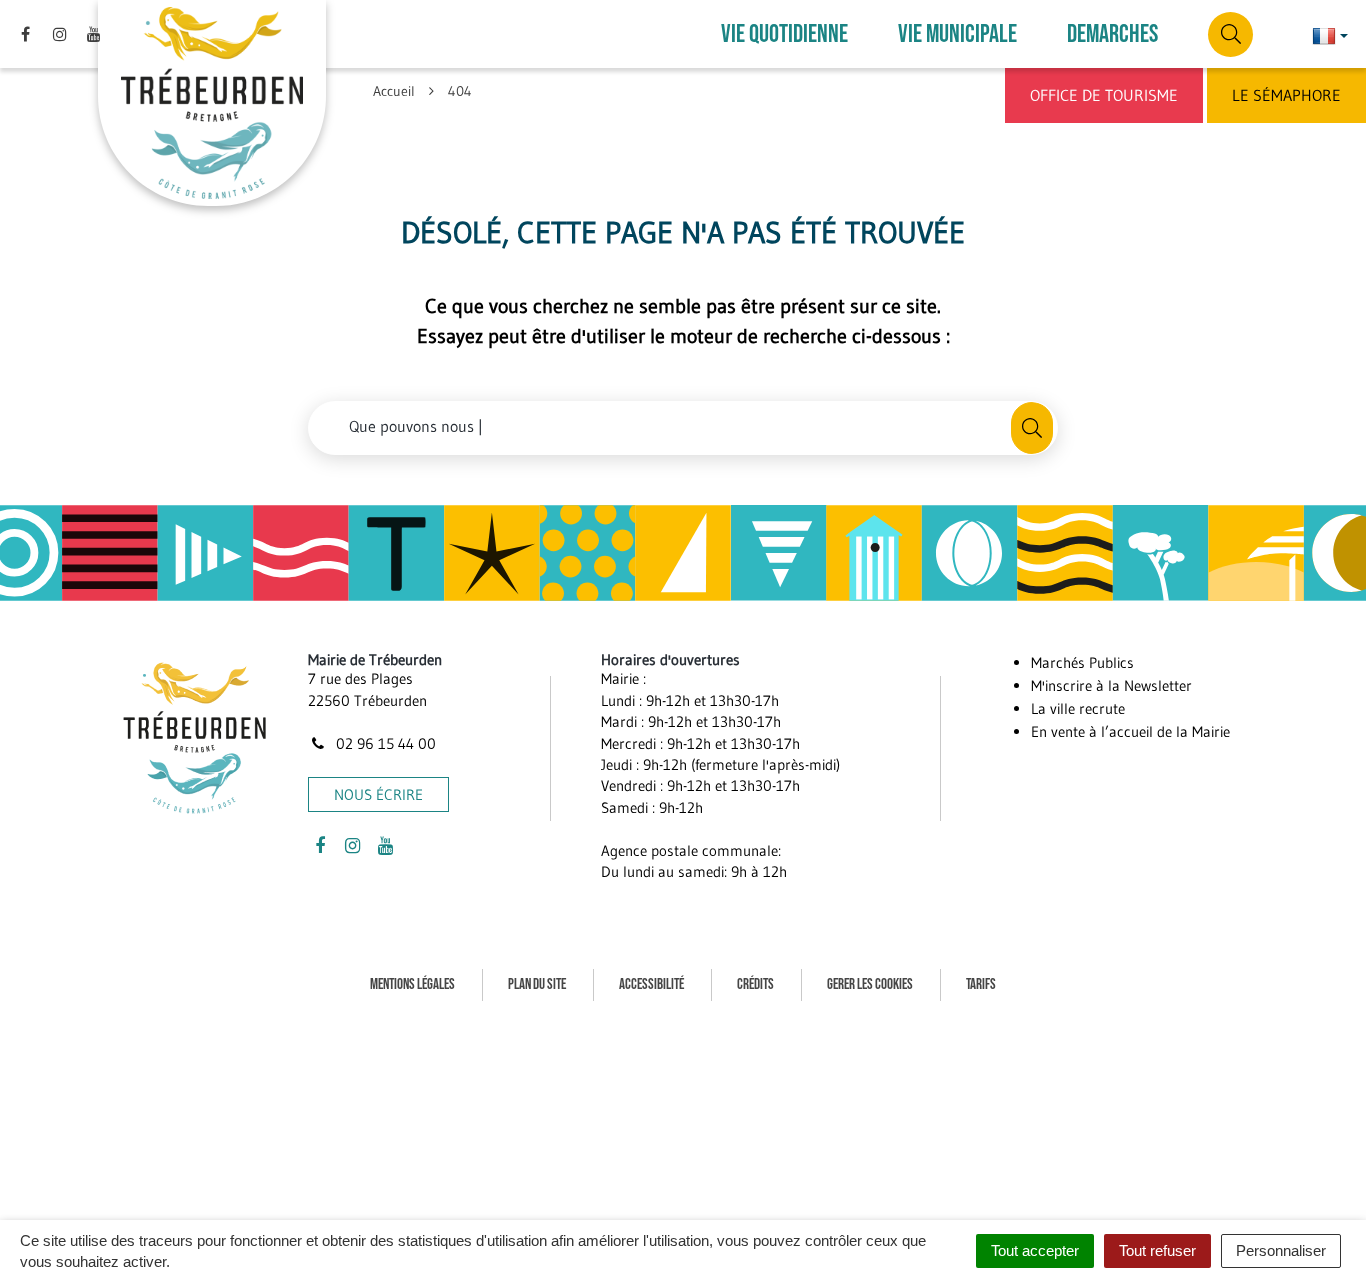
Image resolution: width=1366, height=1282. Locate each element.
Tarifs (981, 984)
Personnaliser (1281, 1250)
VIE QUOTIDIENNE (784, 34)
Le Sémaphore (1286, 95)
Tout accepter (1035, 1250)
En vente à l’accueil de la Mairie (1130, 731)
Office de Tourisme (1104, 95)
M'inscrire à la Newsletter (1111, 685)
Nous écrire (378, 794)
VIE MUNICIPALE (957, 34)
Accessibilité (651, 984)
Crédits (755, 984)
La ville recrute (1078, 708)
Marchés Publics (1082, 662)
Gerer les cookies (870, 984)
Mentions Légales (412, 984)
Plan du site (537, 984)
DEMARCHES (1112, 34)
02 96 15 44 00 (384, 743)
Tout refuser (1157, 1250)
